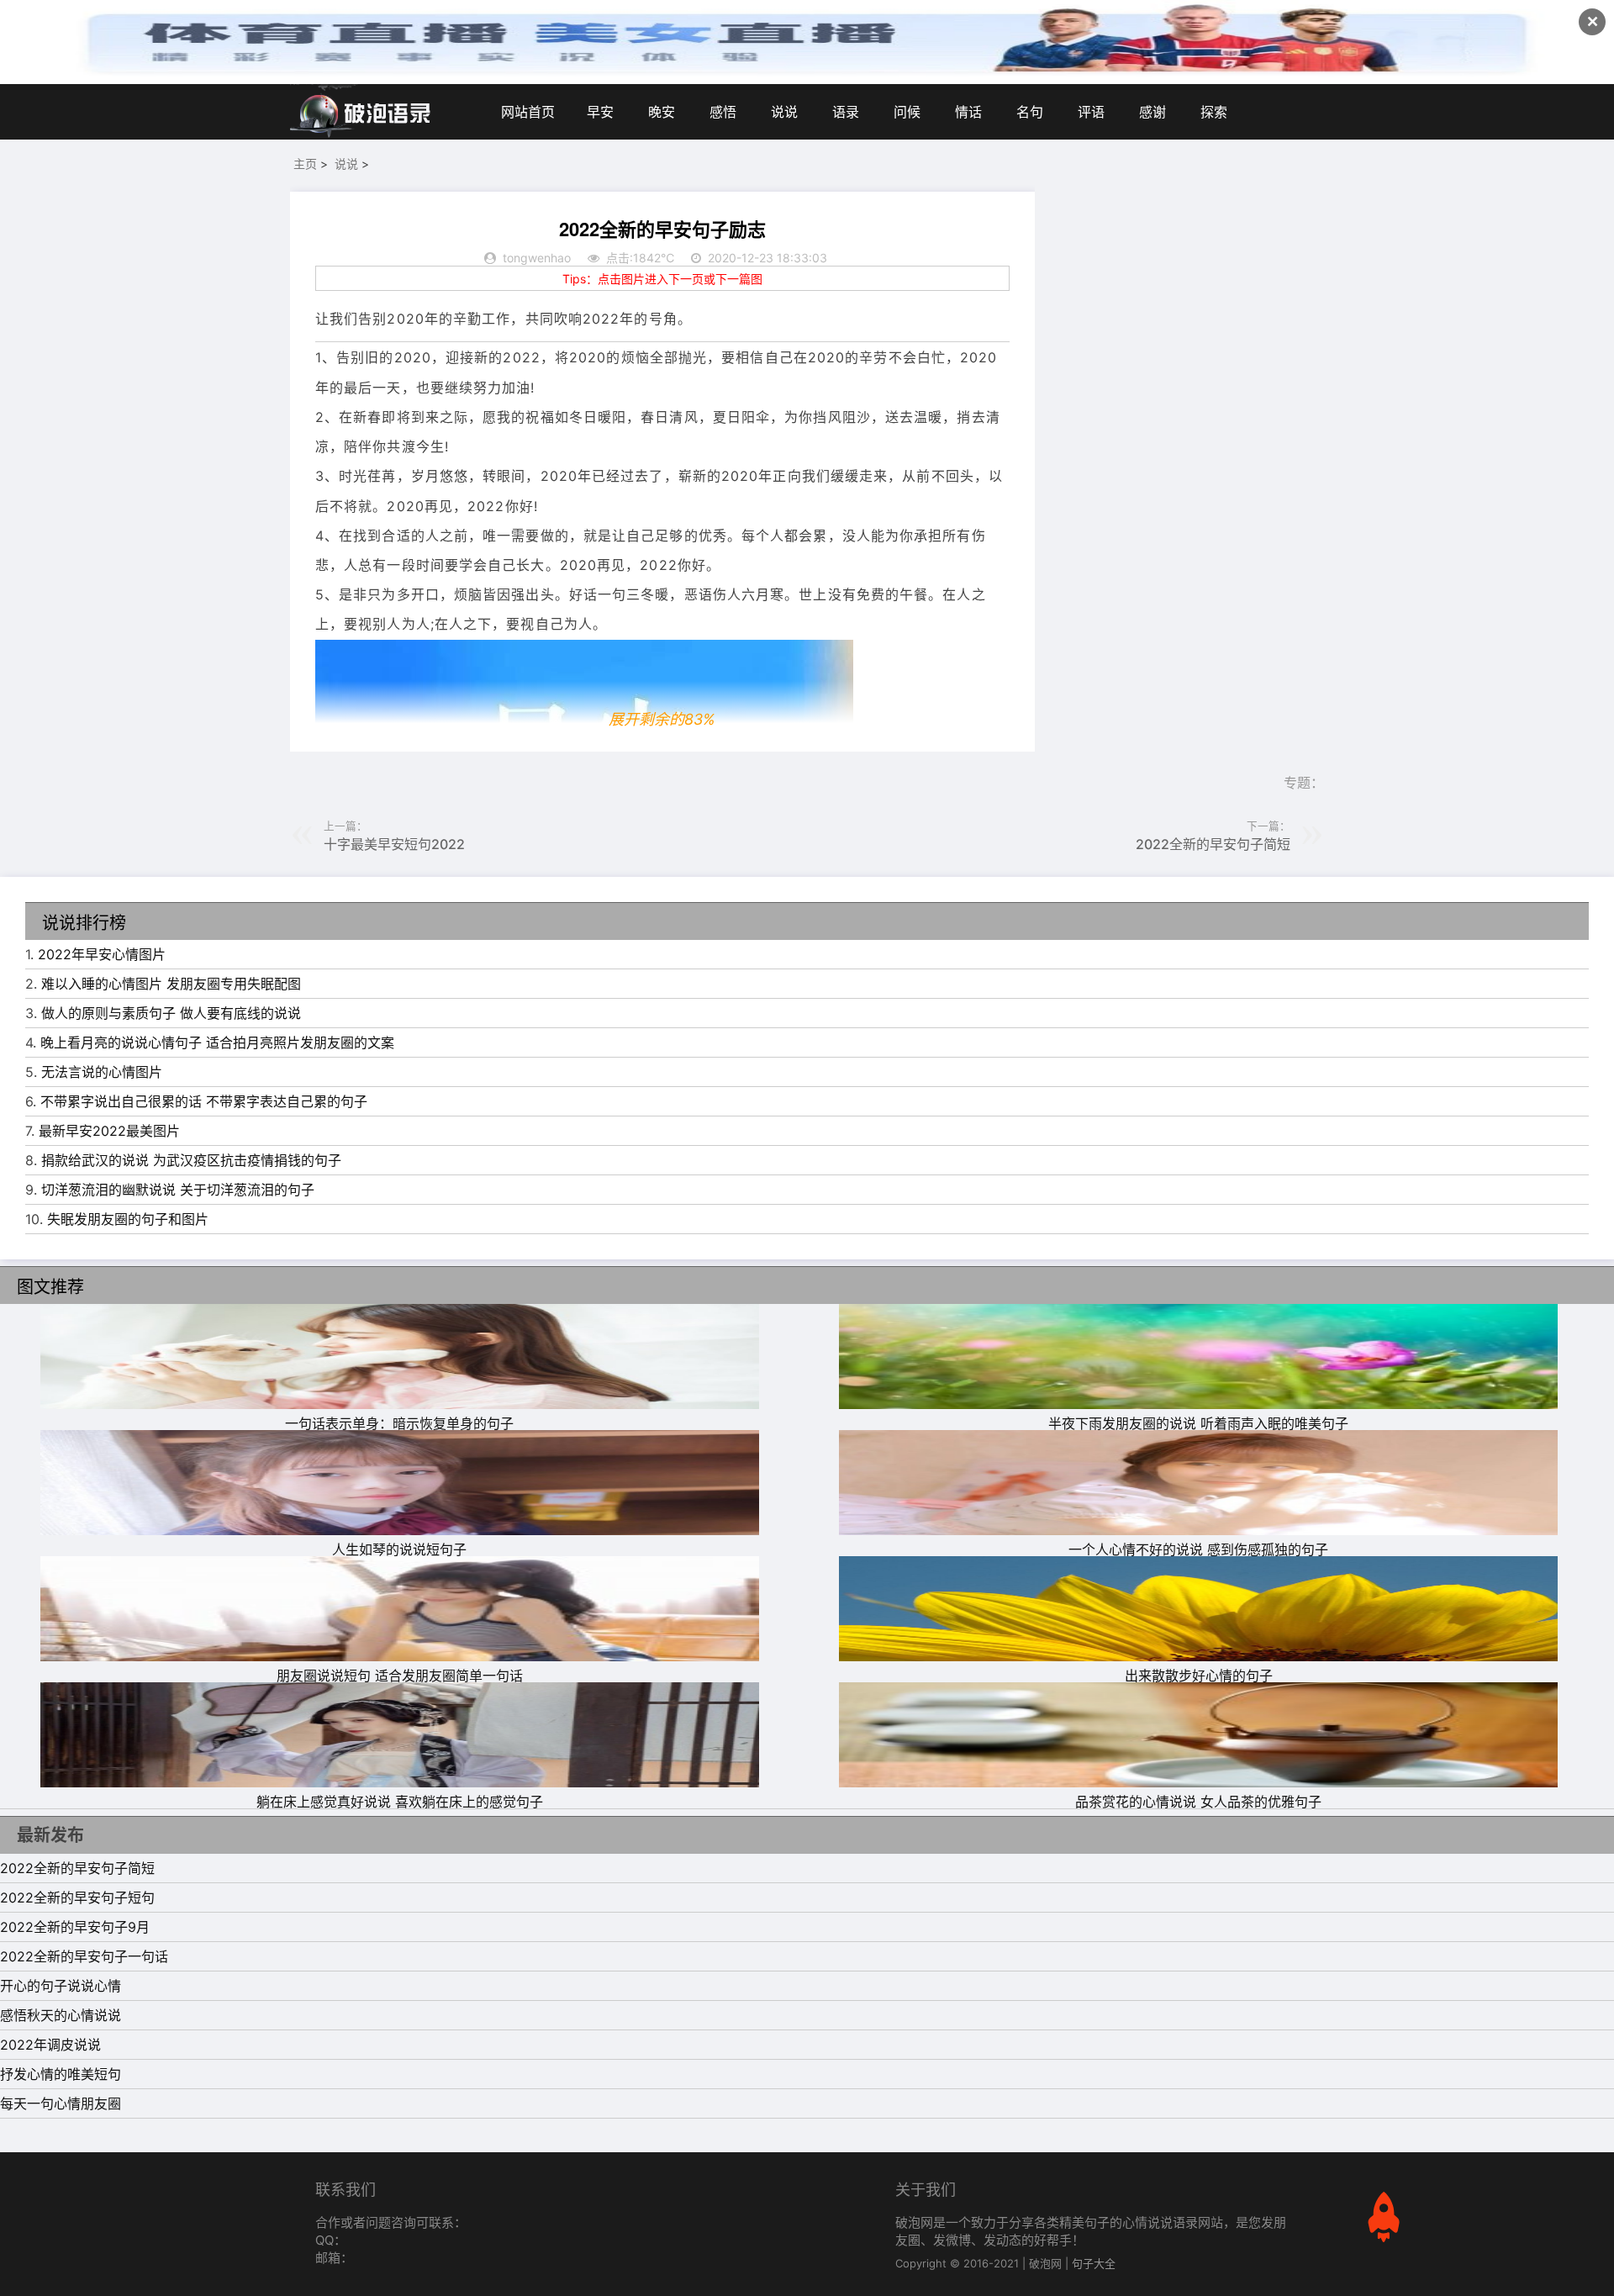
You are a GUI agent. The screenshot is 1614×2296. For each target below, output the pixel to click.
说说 (784, 112)
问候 (907, 112)
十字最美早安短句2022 (394, 844)
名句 (1030, 112)
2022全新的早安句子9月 (75, 1927)
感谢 (1152, 112)
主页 (305, 164)
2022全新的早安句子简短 (1213, 844)
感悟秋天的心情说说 (61, 2015)
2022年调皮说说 (50, 2045)
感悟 (723, 112)
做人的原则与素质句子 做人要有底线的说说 (171, 1013)
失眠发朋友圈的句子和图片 (128, 1219)
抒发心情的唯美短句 (61, 2074)
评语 (1091, 112)
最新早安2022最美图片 (109, 1131)
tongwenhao (537, 258)
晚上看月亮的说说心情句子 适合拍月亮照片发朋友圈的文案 (217, 1042)
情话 (968, 112)
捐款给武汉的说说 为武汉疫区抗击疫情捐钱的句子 (191, 1160)
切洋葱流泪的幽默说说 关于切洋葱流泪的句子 (178, 1190)
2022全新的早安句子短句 (77, 1897)
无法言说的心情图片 (102, 1072)
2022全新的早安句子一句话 (84, 1956)
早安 (600, 112)
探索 (1214, 112)
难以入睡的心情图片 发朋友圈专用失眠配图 (171, 984)
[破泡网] (361, 112)
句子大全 (1094, 2263)
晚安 (662, 112)
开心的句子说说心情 (61, 1986)
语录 (846, 112)
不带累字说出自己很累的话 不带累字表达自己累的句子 (204, 1101)
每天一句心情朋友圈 (61, 2103)
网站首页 (528, 112)
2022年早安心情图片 (102, 954)
